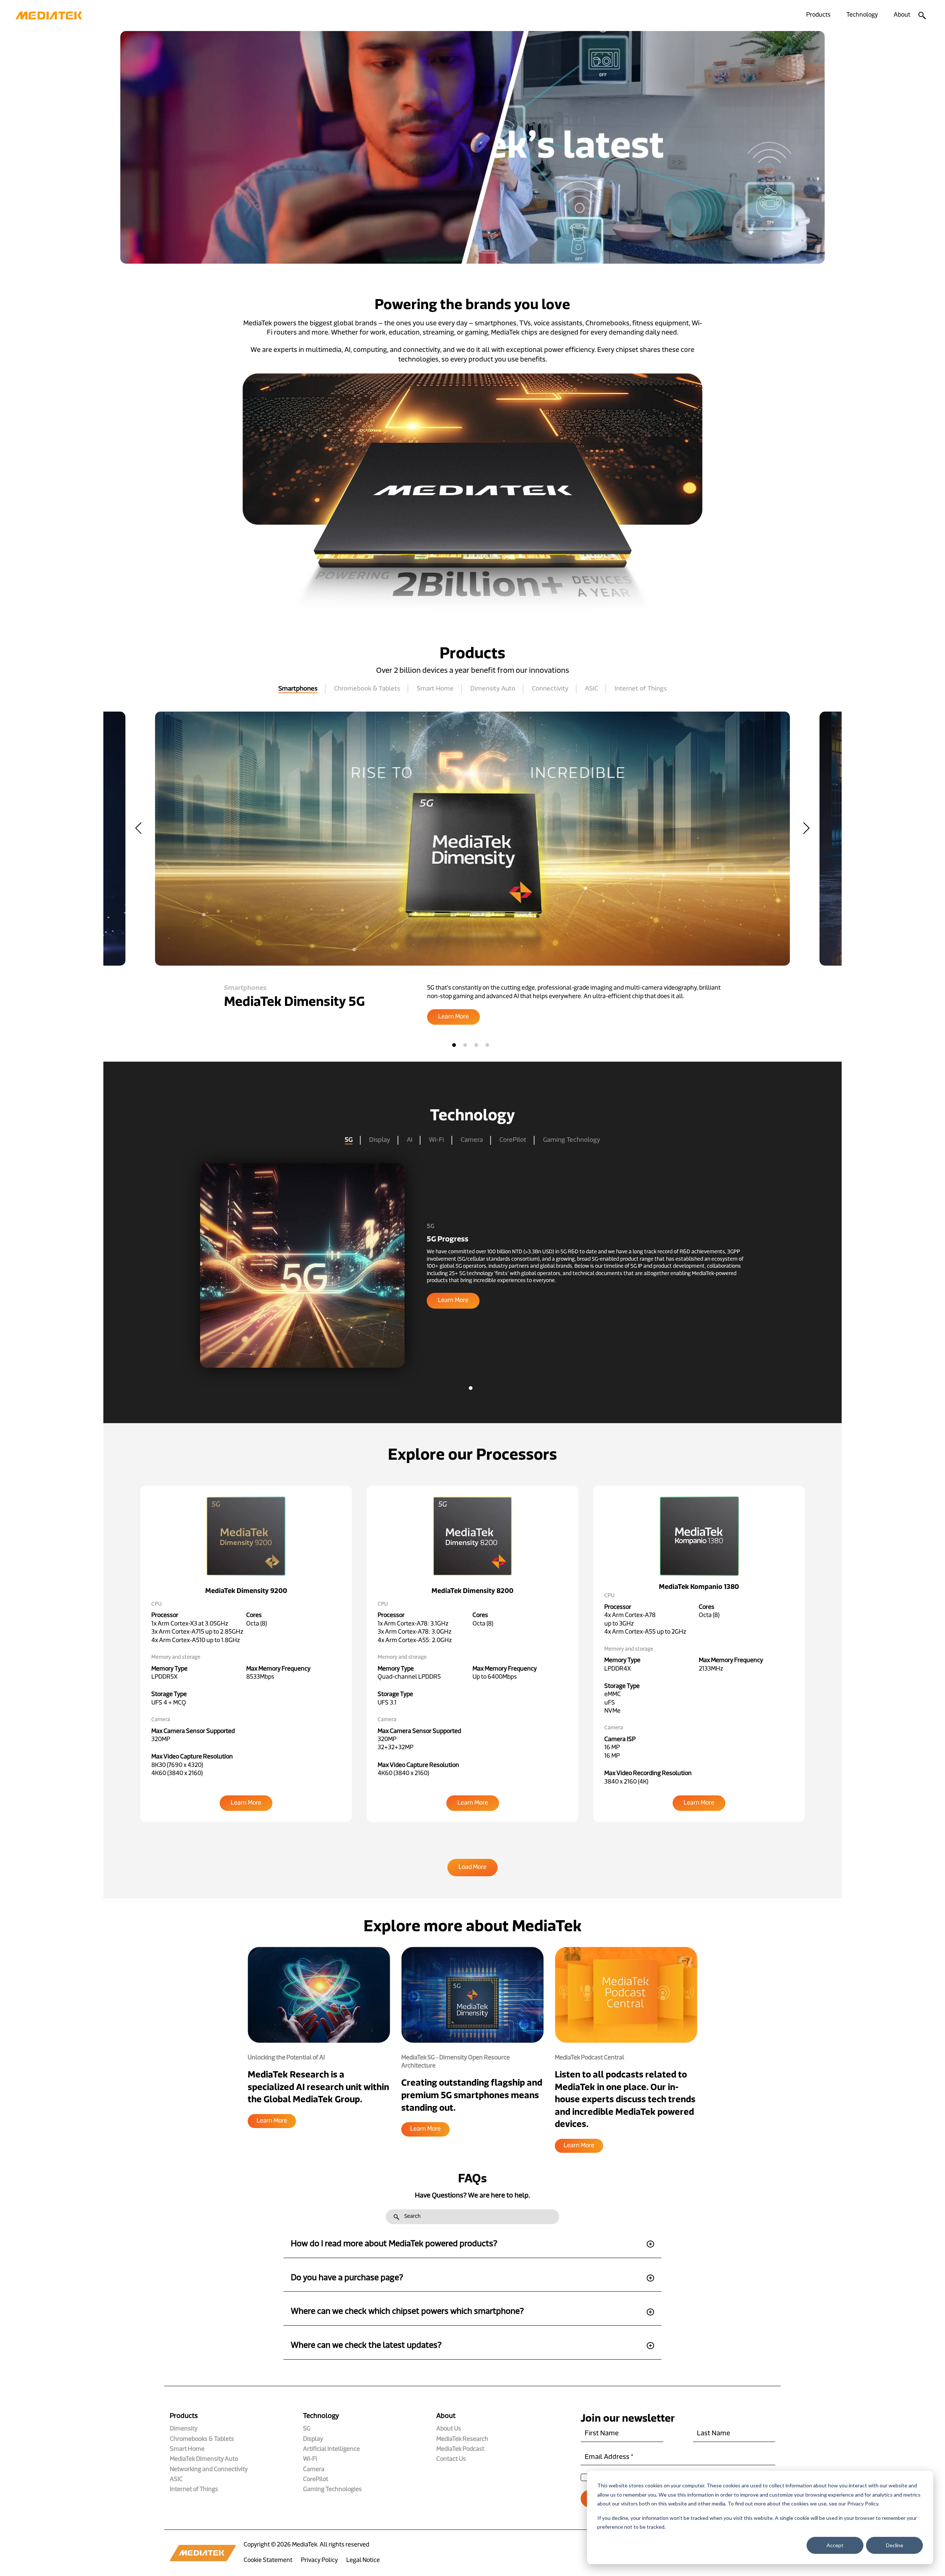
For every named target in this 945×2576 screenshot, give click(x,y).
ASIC (592, 689)
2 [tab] (465, 1045)
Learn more (453, 1017)
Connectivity (550, 689)
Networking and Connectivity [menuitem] (209, 2470)
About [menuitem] (902, 15)
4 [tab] (487, 1045)
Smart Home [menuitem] (187, 2449)
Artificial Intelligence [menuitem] (331, 2449)
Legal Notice (363, 2560)
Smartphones (298, 689)
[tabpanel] (472, 868)
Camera (472, 1140)
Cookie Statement (268, 2560)
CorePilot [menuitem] (316, 2480)
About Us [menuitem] (449, 2429)
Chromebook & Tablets (367, 689)
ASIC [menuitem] (176, 2480)
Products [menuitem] (818, 15)
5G (349, 1140)
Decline (895, 2545)
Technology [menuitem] (862, 15)
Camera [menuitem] (314, 2470)
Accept (835, 2545)
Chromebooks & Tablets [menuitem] (202, 2439)
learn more (453, 1301)
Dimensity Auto (493, 689)
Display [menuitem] (313, 2439)
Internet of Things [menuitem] (194, 2490)
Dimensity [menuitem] (184, 2429)
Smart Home (435, 689)
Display (380, 1140)
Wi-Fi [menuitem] (310, 2459)
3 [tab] (476, 1045)
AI (410, 1140)
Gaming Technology (572, 1140)
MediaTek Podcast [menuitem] (460, 2449)
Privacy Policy (319, 2560)
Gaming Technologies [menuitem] (332, 2490)
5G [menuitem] (307, 2429)
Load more (472, 1867)
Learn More (272, 2121)
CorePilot (513, 1140)
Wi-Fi (437, 1140)
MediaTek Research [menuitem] (462, 2439)
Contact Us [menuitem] (451, 2459)
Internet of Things (641, 689)
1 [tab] (454, 1045)
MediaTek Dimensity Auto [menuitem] (204, 2459)
